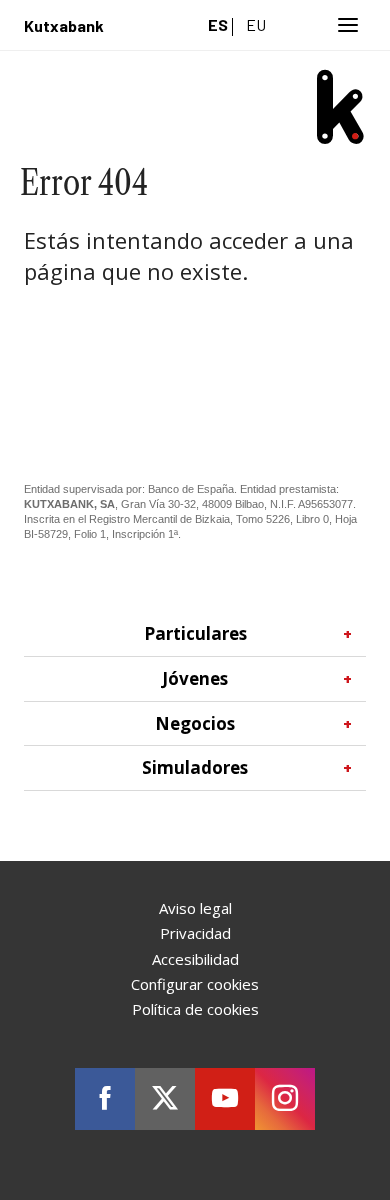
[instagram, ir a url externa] (285, 1099)
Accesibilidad (195, 959)
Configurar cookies (195, 984)
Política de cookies (195, 1009)
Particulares (250, 633)
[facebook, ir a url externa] (105, 1099)
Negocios (256, 723)
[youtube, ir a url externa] (225, 1099)
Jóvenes (259, 678)
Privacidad (195, 933)
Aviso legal (195, 908)
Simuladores (249, 767)
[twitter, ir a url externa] (165, 1099)
